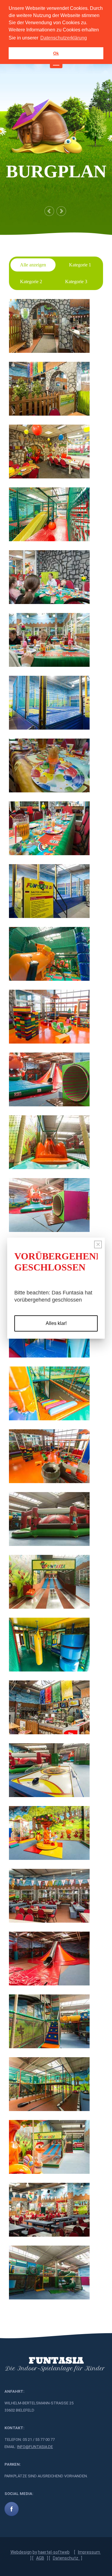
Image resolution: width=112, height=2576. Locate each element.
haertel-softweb (54, 2552)
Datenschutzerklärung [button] (64, 38)
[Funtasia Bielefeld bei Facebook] (12, 2509)
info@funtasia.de (35, 2447)
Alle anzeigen (33, 265)
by (35, 2552)
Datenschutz (66, 2558)
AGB (40, 2558)
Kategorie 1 (80, 265)
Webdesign (21, 2552)
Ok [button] (56, 53)
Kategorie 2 (31, 282)
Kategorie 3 (76, 282)
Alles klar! (56, 1323)
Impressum (89, 2552)
